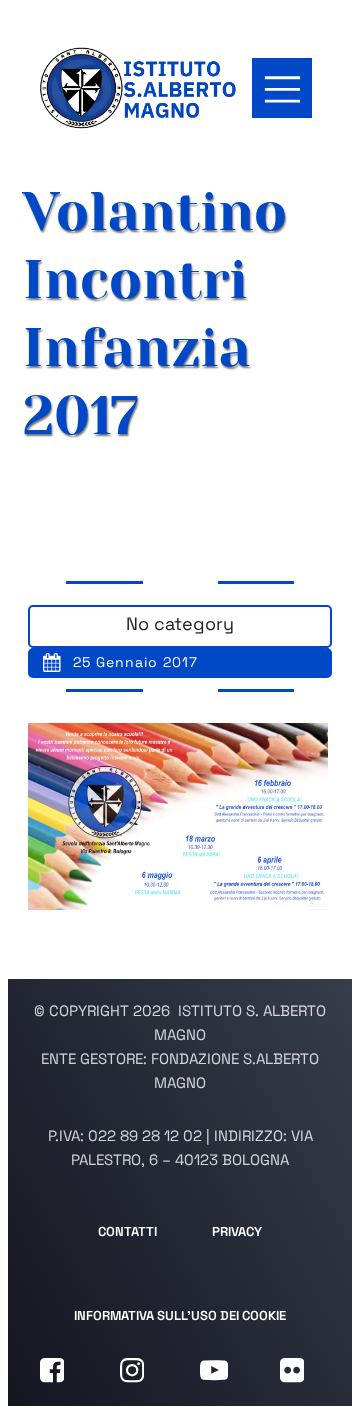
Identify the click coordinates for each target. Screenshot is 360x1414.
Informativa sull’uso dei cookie (180, 1315)
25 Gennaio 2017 (135, 662)
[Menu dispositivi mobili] (282, 88)
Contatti (127, 1231)
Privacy (237, 1231)
